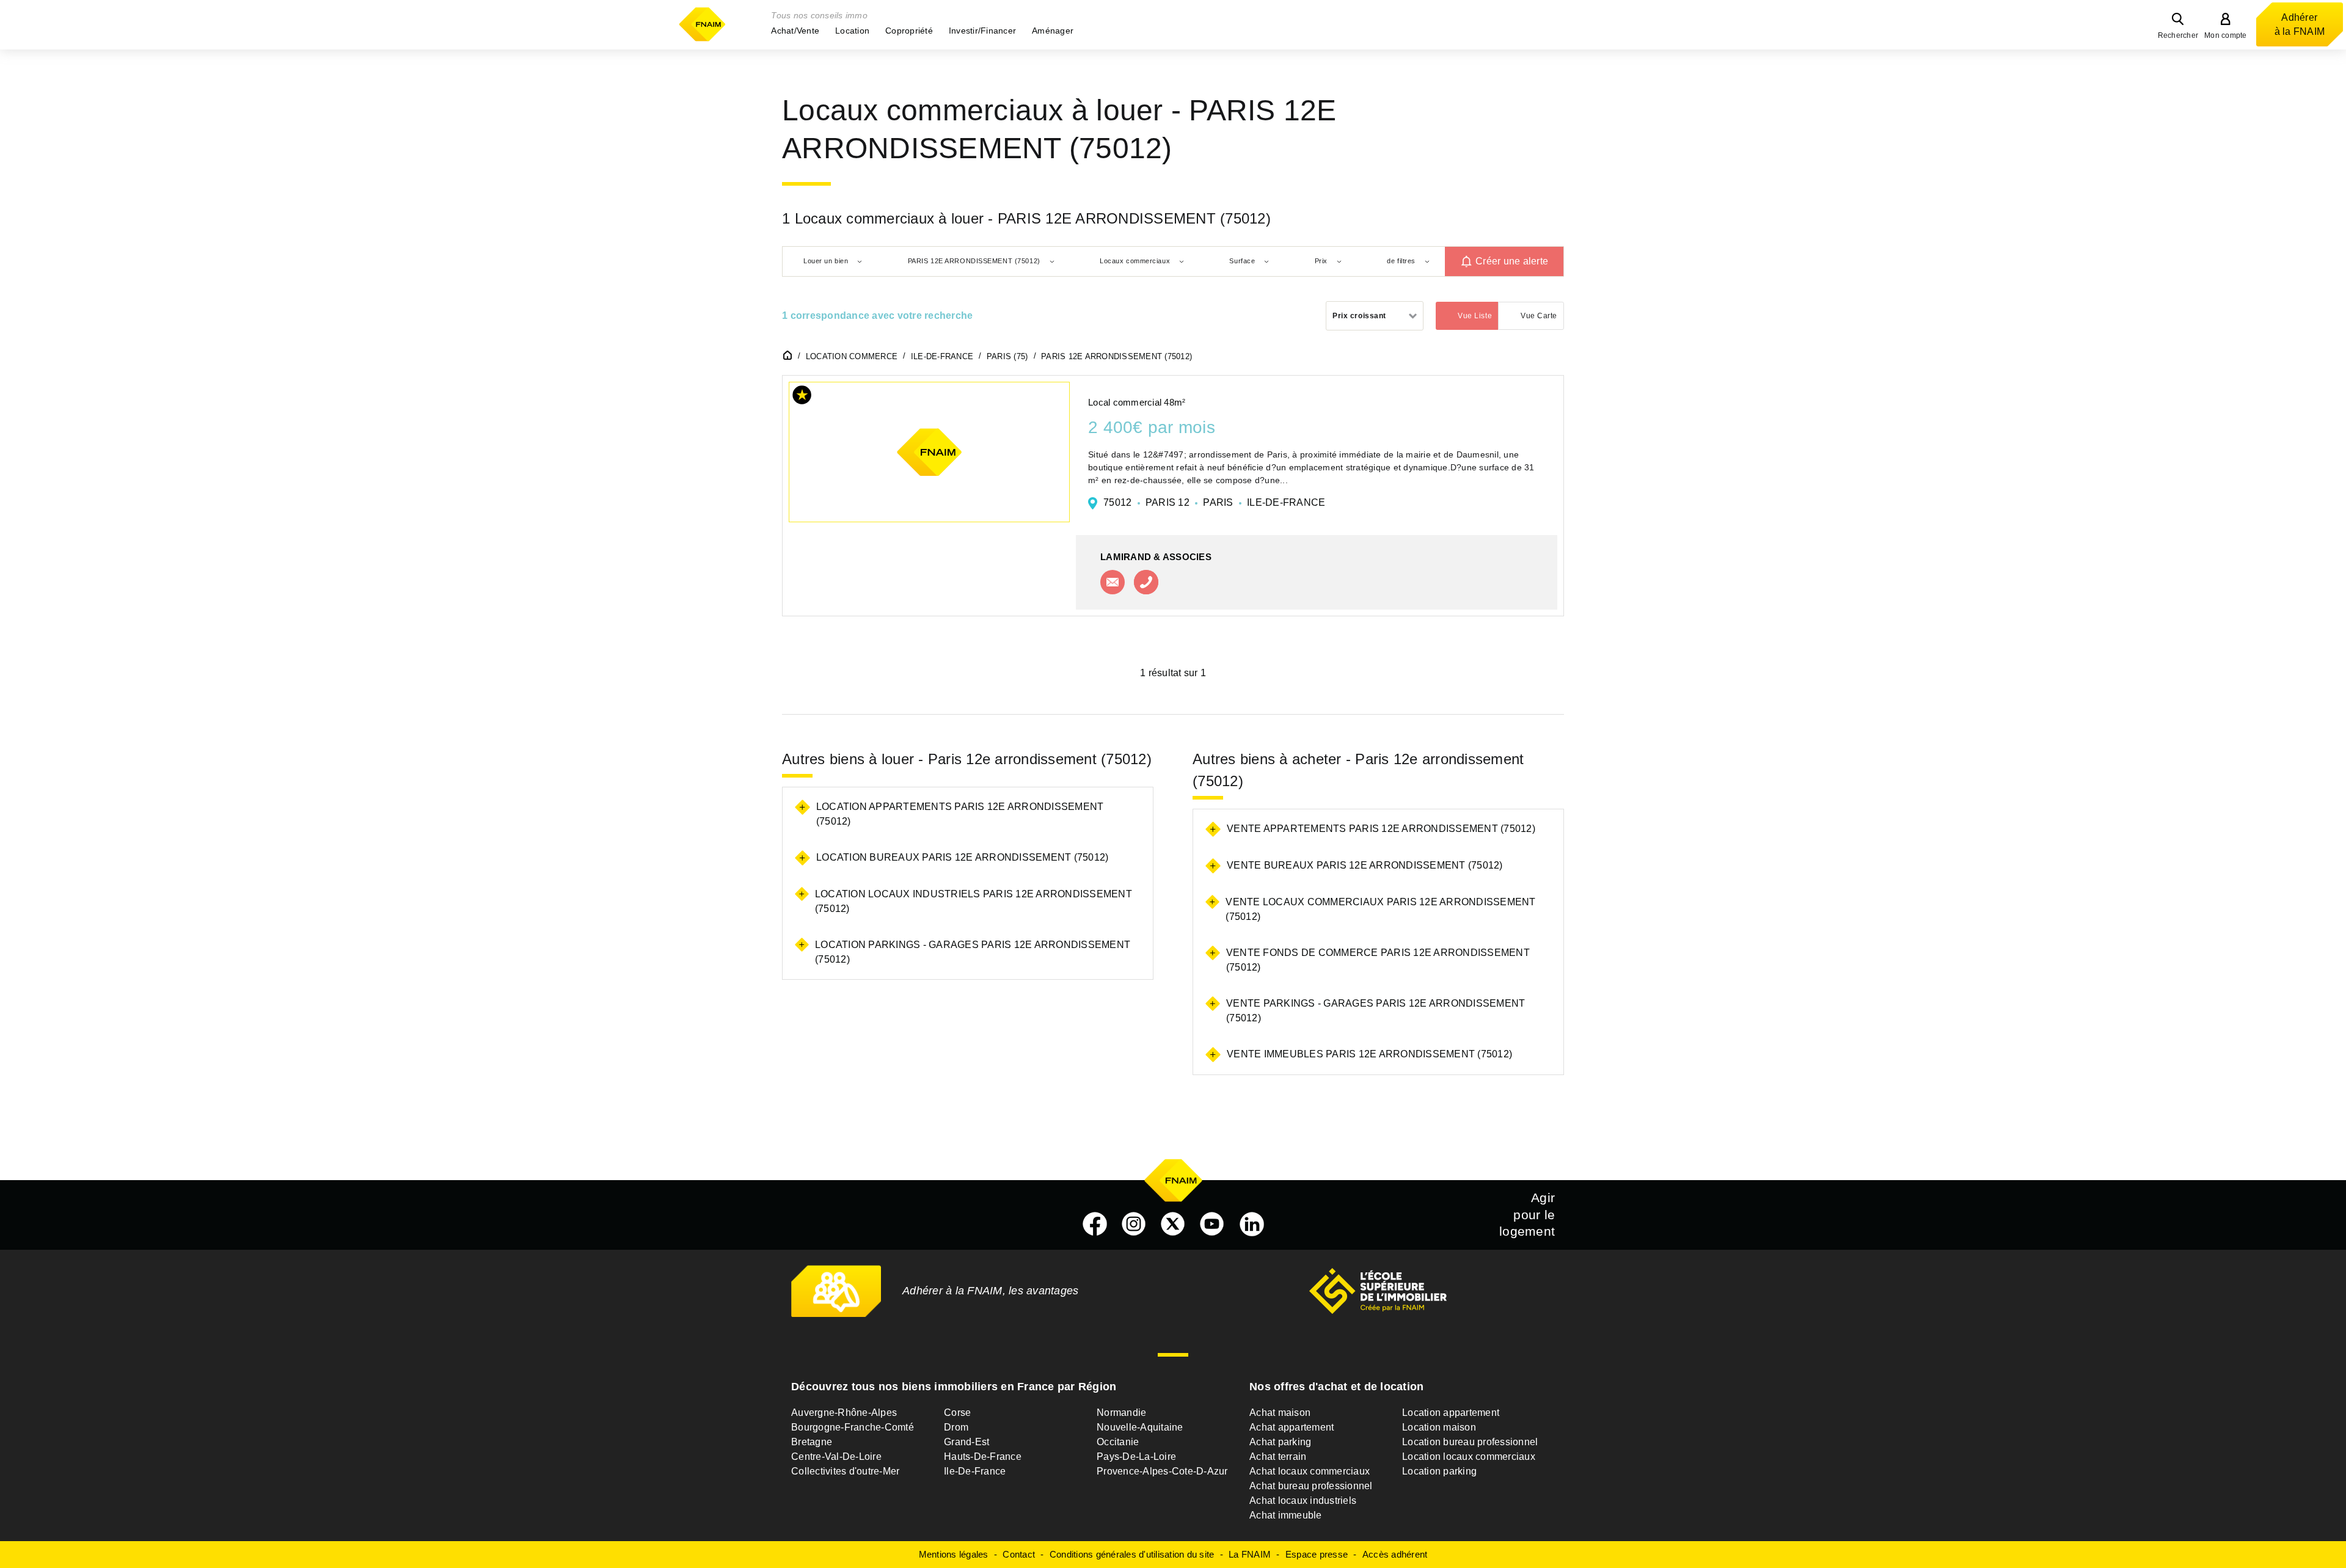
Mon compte (2226, 35)
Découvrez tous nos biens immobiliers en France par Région (954, 1387)
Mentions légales (954, 1554)
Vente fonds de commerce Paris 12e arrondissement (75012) (1378, 960)
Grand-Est (967, 1442)
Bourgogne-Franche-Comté (853, 1427)
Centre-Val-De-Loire (836, 1457)
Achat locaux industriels (1303, 1501)
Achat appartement (1292, 1427)
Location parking (1439, 1471)
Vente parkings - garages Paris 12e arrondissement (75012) (1376, 1011)
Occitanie (1118, 1442)
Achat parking (1280, 1442)
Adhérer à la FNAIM (2300, 24)
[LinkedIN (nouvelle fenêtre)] (1252, 1224)
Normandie (1121, 1413)
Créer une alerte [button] (1512, 261)
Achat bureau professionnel (1311, 1486)
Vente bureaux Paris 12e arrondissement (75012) (1365, 865)
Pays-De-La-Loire (1136, 1457)
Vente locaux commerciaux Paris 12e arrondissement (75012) (1380, 909)
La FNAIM (1250, 1554)
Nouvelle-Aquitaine (1140, 1427)
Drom (956, 1427)
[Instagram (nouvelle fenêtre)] (1134, 1224)
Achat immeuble (1286, 1515)
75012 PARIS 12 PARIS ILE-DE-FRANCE (1214, 502)
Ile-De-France (975, 1471)
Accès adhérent (1395, 1554)
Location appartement (1451, 1413)
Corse (957, 1413)
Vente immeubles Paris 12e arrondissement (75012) (1369, 1054)
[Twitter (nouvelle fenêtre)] (1173, 1224)
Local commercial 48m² (1137, 402)
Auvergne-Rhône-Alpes (844, 1413)
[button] (795, 31)
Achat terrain (1278, 1457)
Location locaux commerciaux (1469, 1457)
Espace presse (1317, 1554)
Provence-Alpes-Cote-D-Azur (1162, 1471)
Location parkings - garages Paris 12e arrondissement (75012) (973, 952)
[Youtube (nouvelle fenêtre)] (1212, 1224)
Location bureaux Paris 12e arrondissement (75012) (962, 857)
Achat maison (1280, 1413)
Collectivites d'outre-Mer (845, 1471)
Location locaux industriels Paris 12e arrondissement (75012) (974, 901)
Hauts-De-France (983, 1457)
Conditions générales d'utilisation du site (1132, 1554)
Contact (1019, 1554)
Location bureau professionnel (1470, 1442)
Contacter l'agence (1113, 582)
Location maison (1439, 1427)
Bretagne (812, 1442)
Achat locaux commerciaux (1310, 1471)
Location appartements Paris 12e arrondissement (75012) (960, 814)
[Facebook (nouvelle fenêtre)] (1095, 1224)
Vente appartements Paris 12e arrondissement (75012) (1381, 829)
